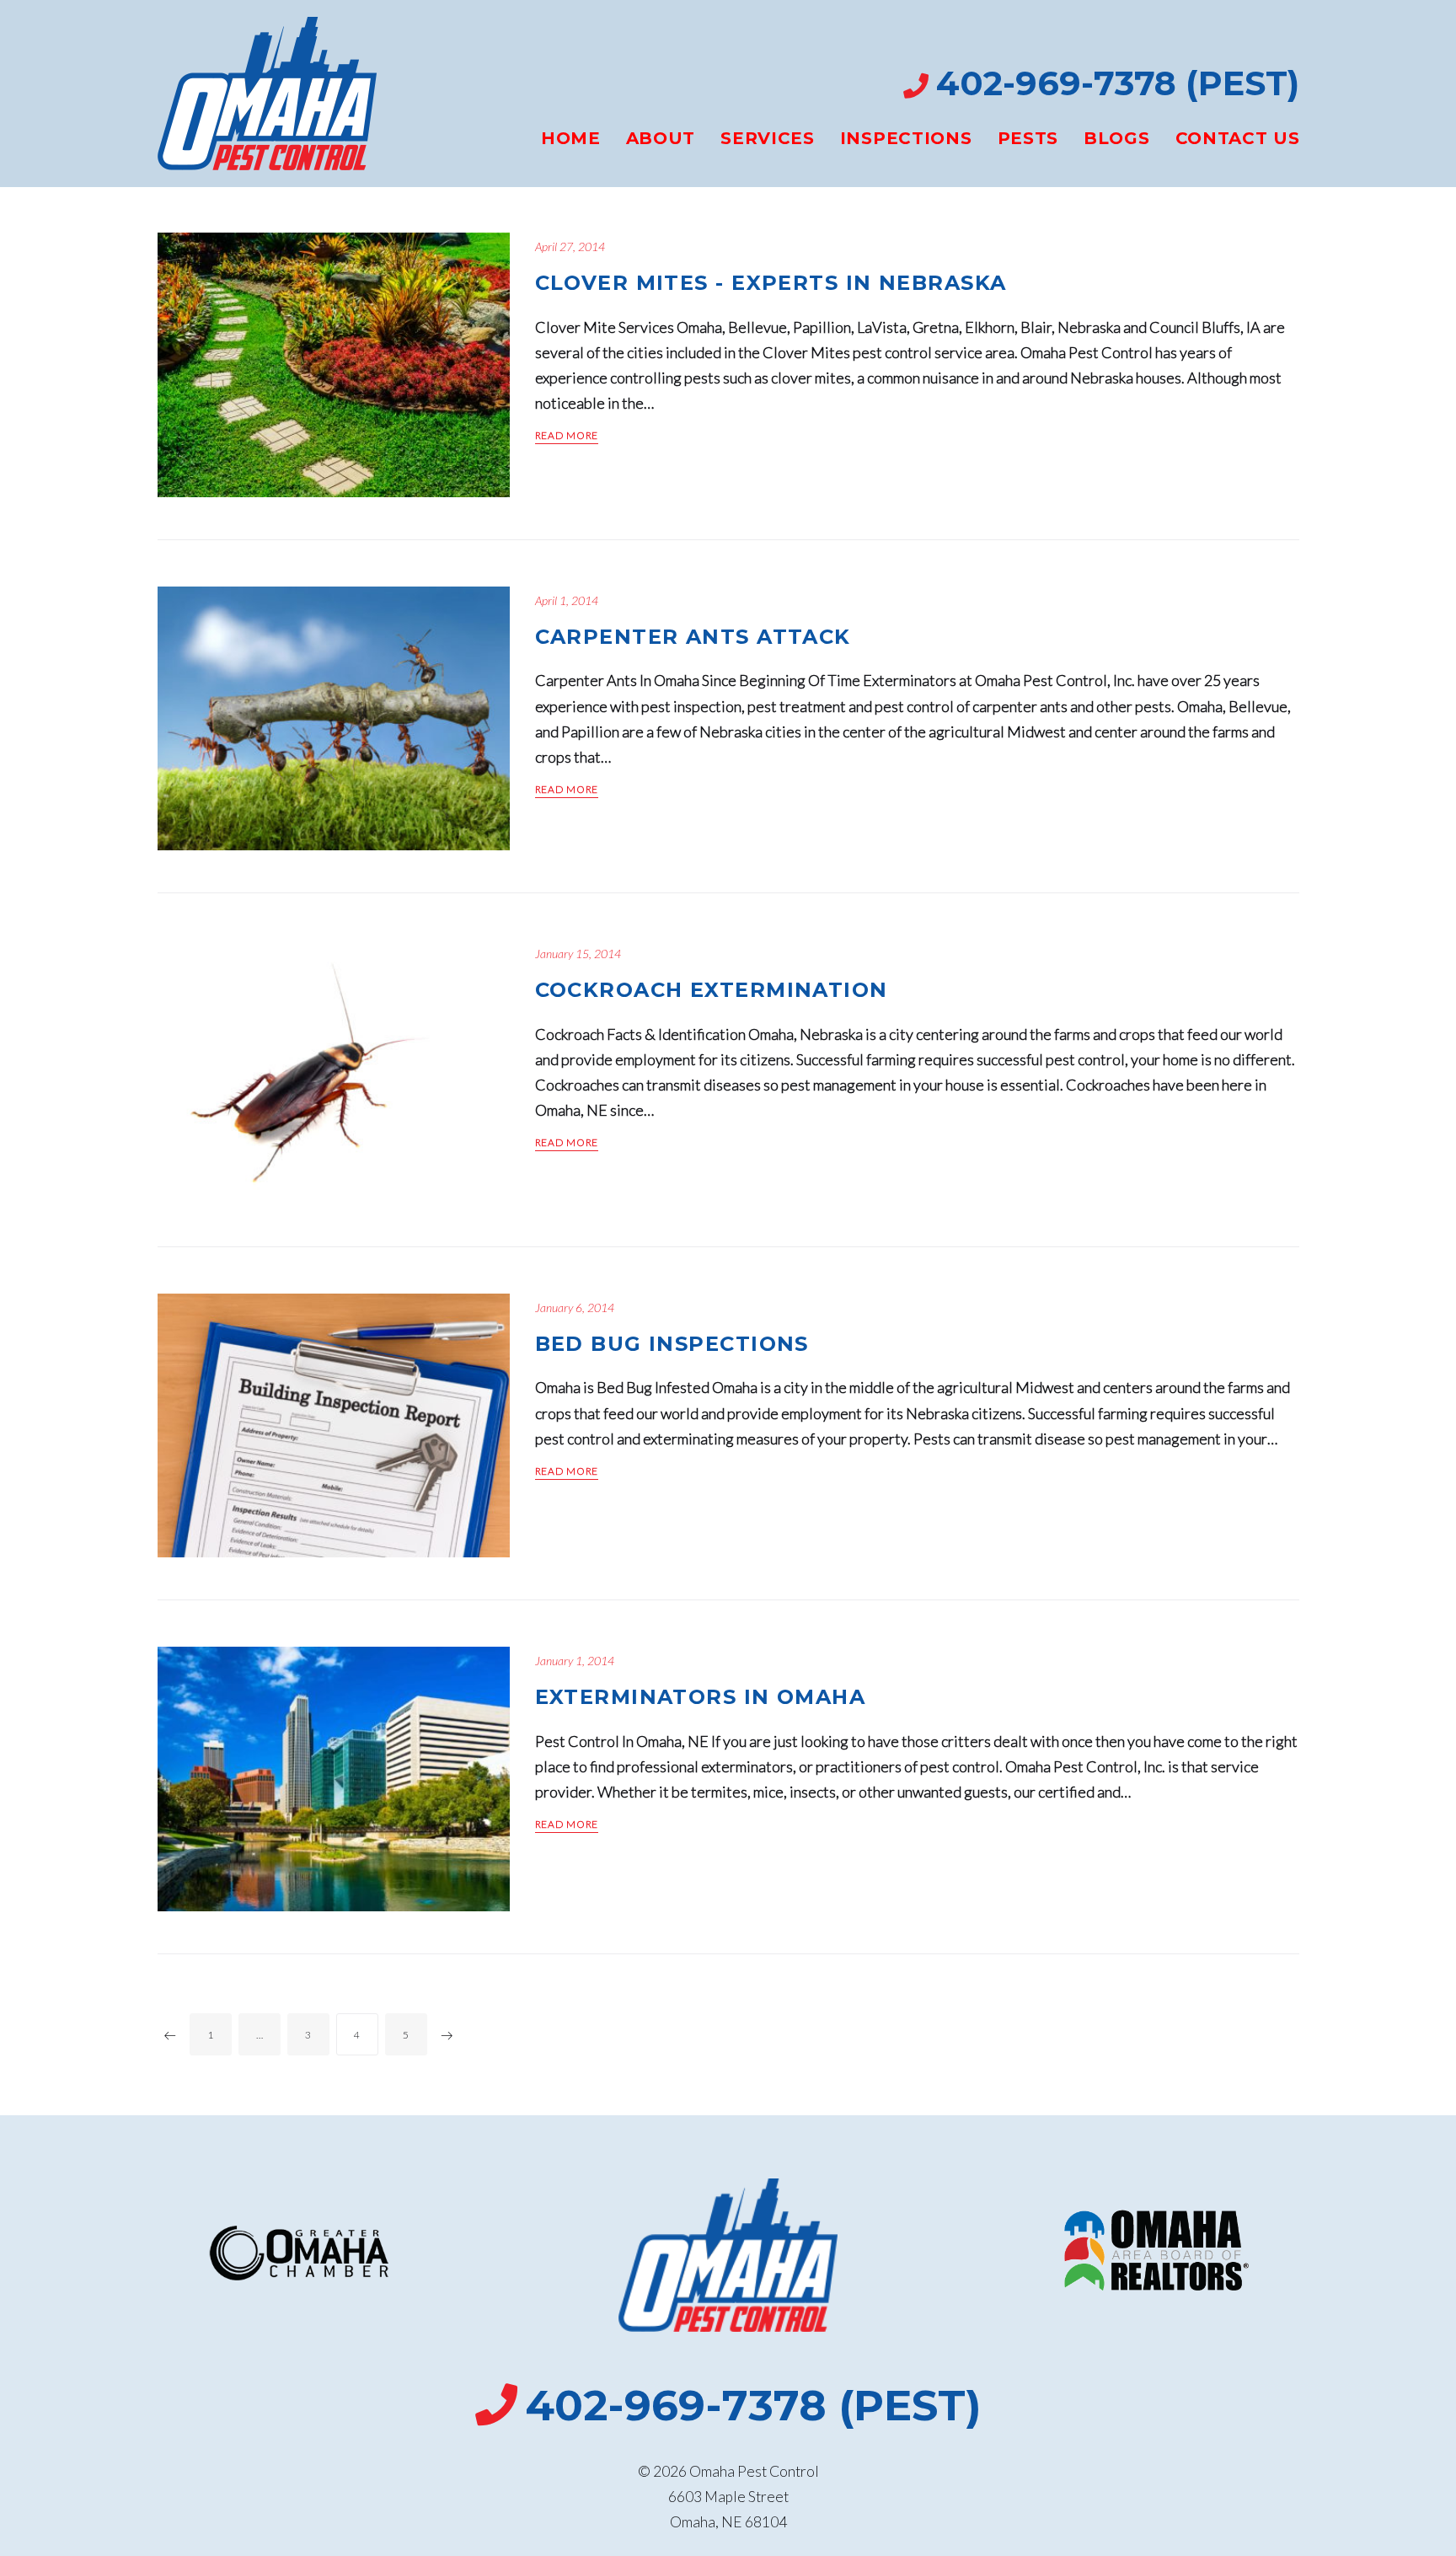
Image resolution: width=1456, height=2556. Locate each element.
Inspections (906, 138)
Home (571, 138)
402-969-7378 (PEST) (1118, 83)
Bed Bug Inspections (672, 1344)
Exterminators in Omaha (701, 1697)
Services (768, 138)
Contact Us (1238, 138)
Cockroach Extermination (712, 990)
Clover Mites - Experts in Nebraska (771, 283)
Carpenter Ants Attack (693, 637)
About (661, 138)
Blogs (1117, 138)
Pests (1028, 138)
